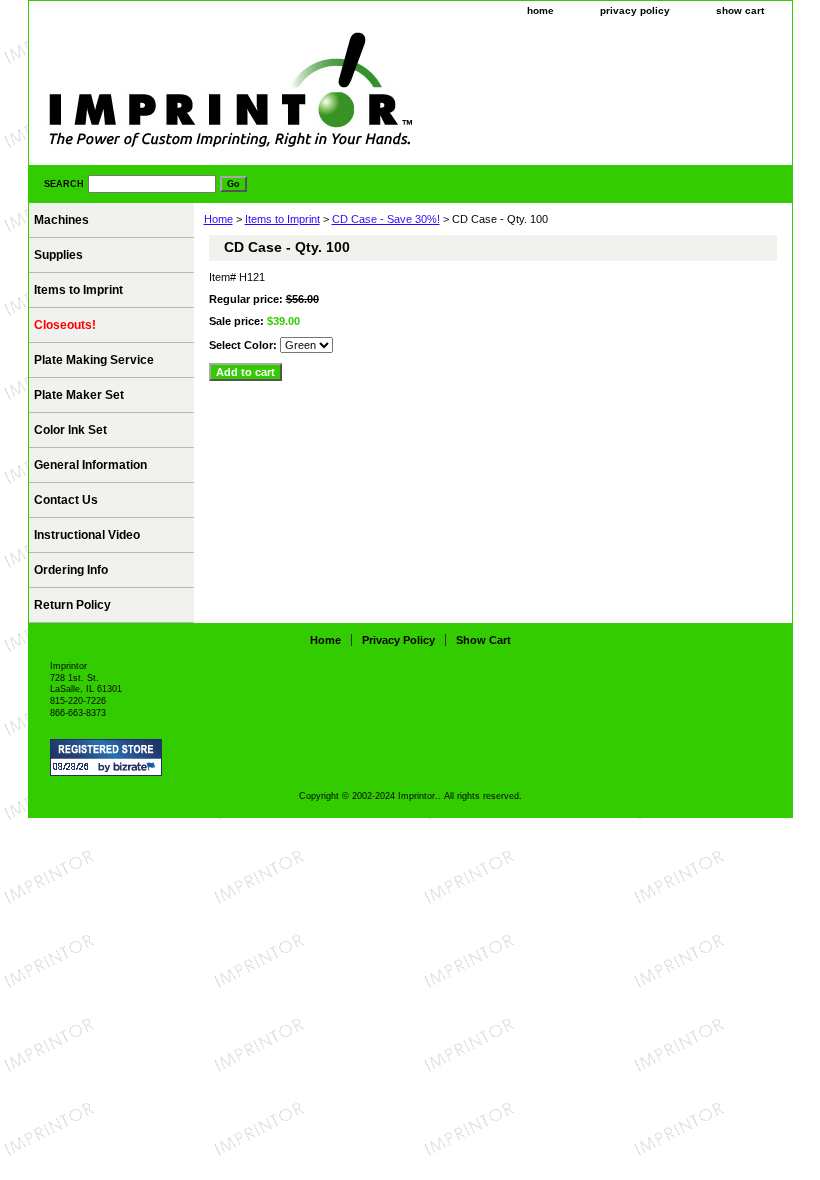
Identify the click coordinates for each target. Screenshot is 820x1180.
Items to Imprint (282, 219)
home (540, 10)
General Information (90, 465)
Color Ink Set (70, 430)
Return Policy (72, 605)
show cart (740, 10)
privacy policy (635, 10)
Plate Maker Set (79, 395)
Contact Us (66, 500)
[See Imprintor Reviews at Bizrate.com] (106, 757)
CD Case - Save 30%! (386, 219)
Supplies (58, 255)
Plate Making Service (94, 360)
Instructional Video (87, 535)
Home (218, 219)
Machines (61, 220)
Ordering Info (71, 570)
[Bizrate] (137, 768)
